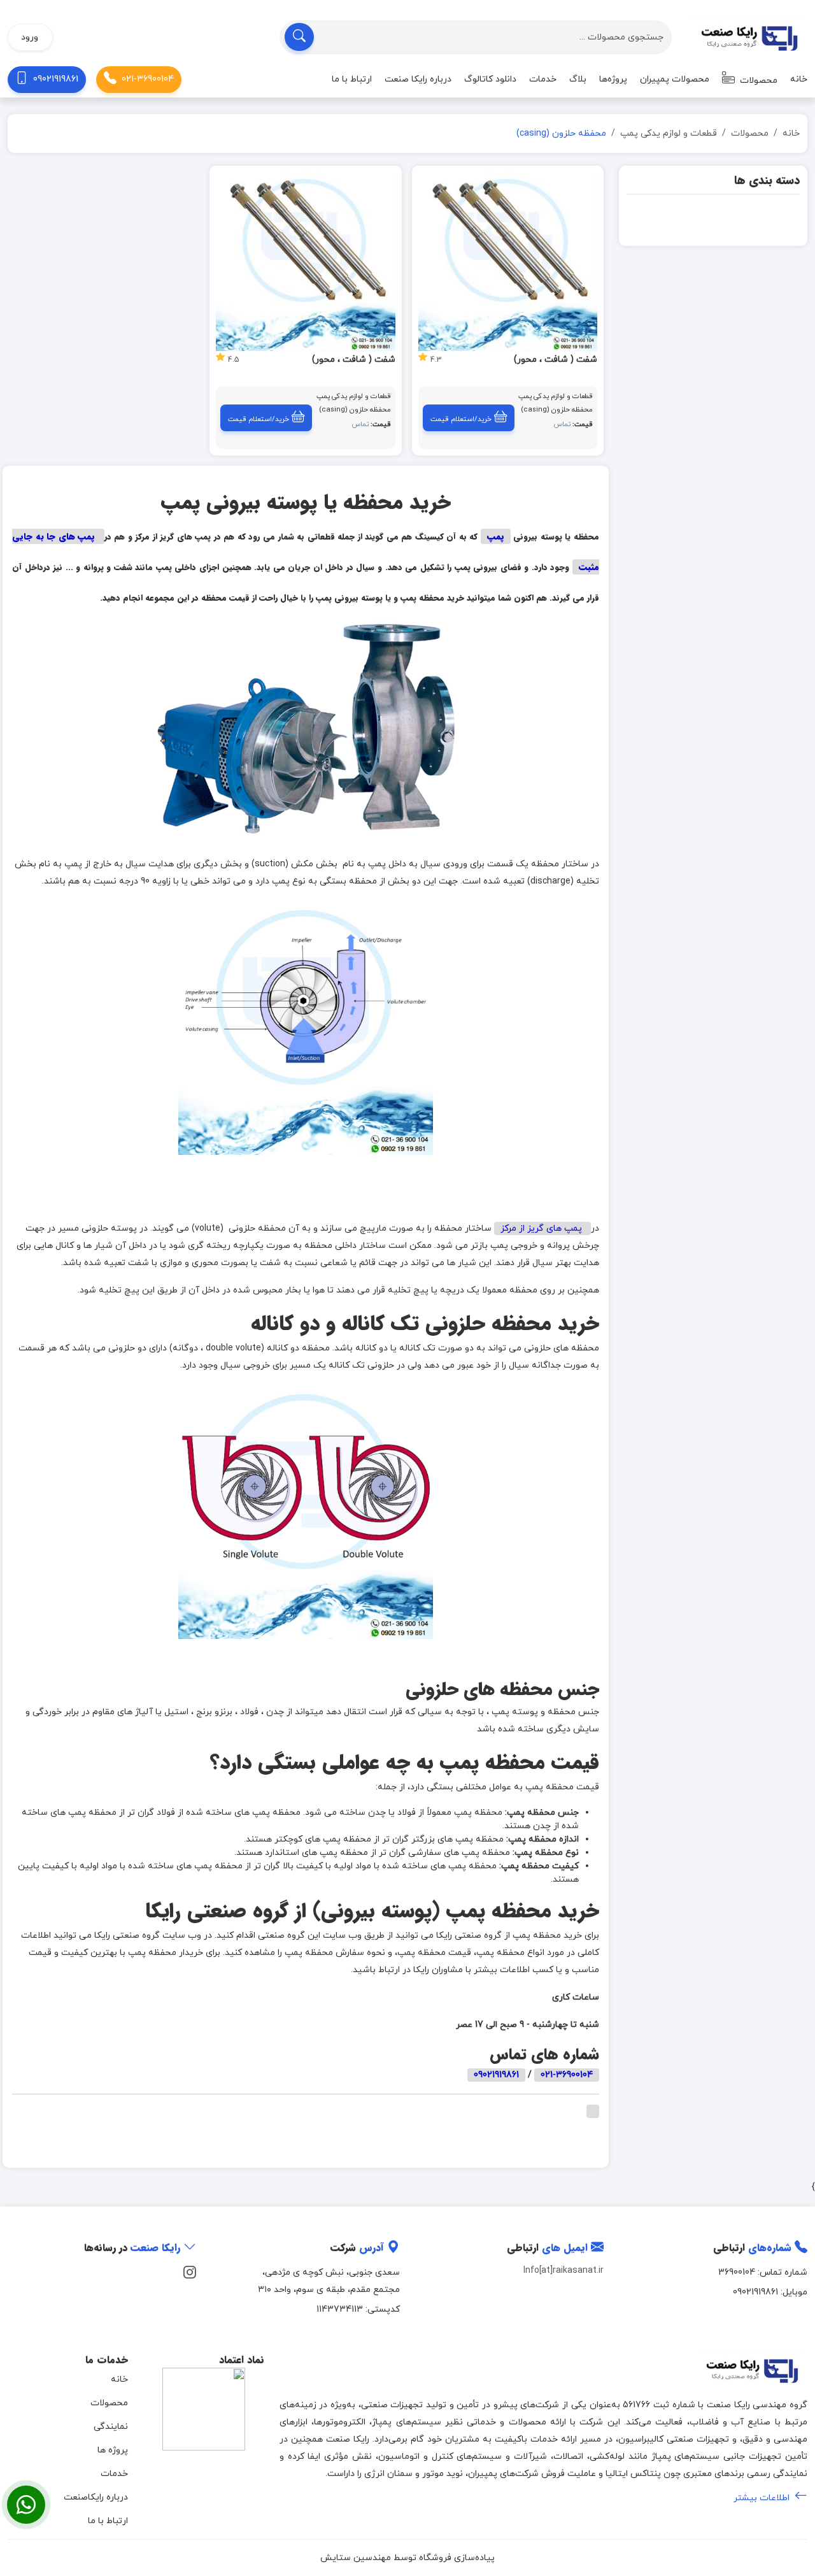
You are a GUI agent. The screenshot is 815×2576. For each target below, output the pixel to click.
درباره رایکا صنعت (418, 79)
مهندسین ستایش (356, 2558)
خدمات (543, 79)
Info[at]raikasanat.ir (563, 2271)
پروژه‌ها (613, 79)
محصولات (757, 81)
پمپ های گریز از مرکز (542, 1228)
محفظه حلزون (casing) (557, 410)
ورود (30, 37)
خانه (799, 79)
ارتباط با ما (352, 79)
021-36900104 (148, 79)
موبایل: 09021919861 (770, 2292)
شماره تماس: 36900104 (763, 2272)
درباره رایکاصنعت (96, 2497)
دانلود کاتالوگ (490, 79)
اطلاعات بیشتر (763, 2498)
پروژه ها (113, 2450)
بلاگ (578, 79)
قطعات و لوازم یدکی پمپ (669, 133)
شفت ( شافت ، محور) (556, 360)
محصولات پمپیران (675, 79)
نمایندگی (111, 2427)
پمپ (496, 536)
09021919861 (56, 79)
